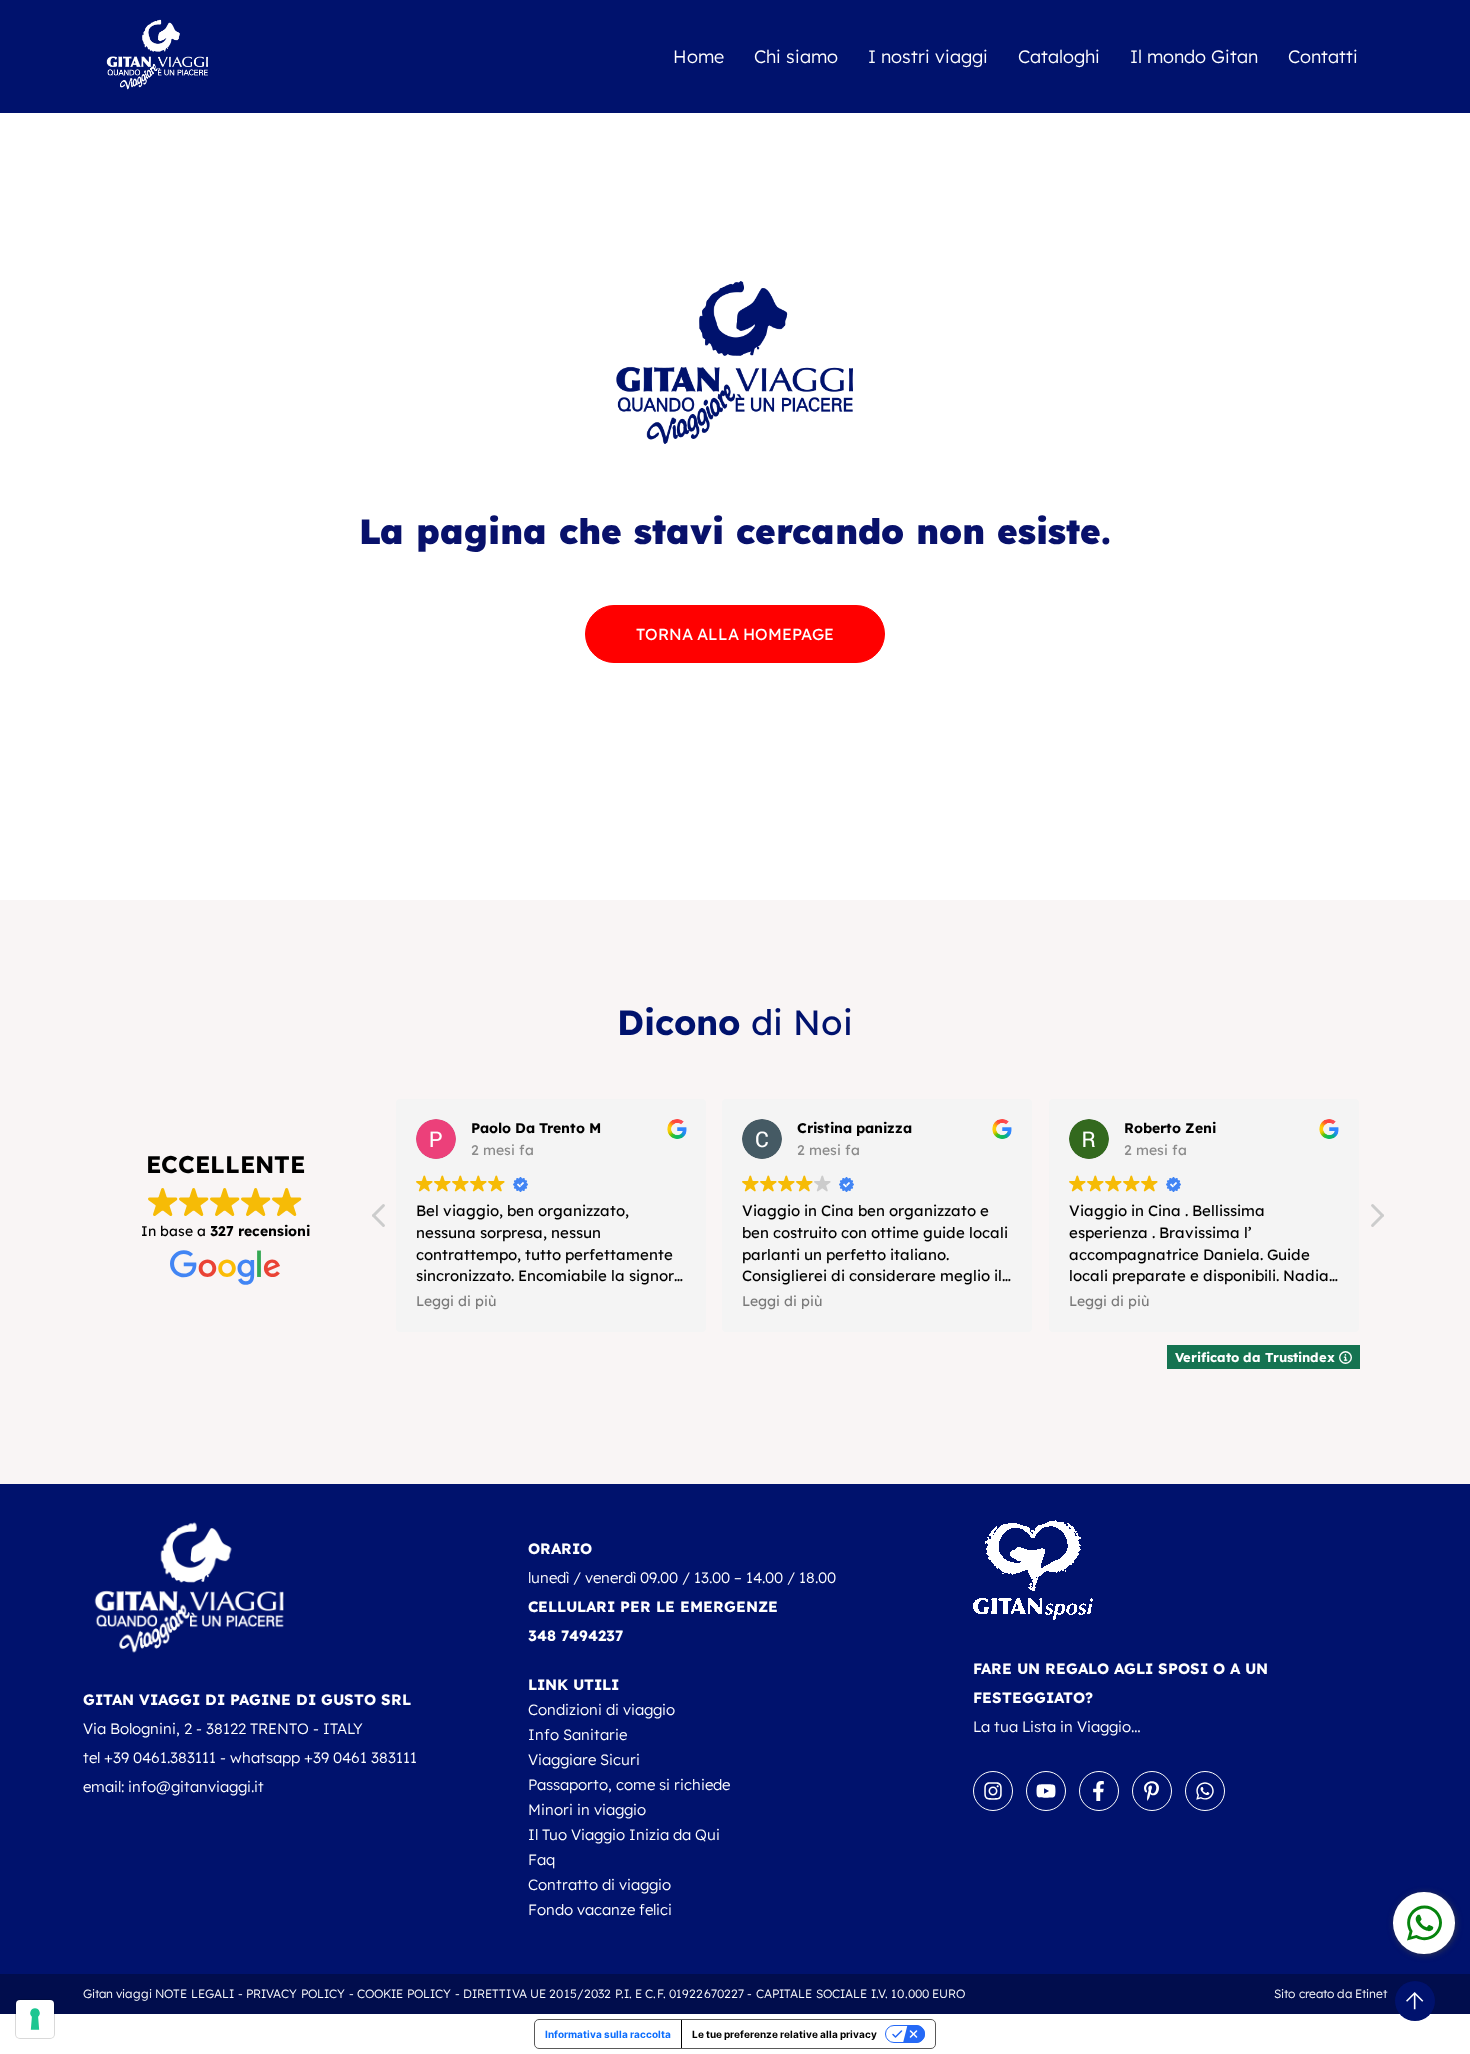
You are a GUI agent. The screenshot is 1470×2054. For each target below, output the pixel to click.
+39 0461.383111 (160, 1757)
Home (698, 56)
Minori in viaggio (587, 1809)
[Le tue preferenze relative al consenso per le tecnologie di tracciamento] (35, 2019)
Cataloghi (1059, 56)
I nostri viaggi (928, 56)
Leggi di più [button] (456, 1300)
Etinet (1371, 1993)
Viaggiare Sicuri (584, 1759)
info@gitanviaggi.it (196, 1786)
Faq (541, 1859)
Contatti (1323, 56)
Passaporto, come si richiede (629, 1784)
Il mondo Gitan (1194, 56)
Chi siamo (796, 56)
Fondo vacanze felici (600, 1909)
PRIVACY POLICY (296, 1993)
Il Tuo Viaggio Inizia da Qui (624, 1834)
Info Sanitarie (577, 1734)
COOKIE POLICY (404, 1993)
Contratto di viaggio (599, 1884)
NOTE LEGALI (194, 1993)
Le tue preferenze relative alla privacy (784, 2034)
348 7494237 (575, 1635)
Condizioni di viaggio (601, 1709)
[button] (1376, 1221)
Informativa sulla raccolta (608, 2034)
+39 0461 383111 (360, 1757)
